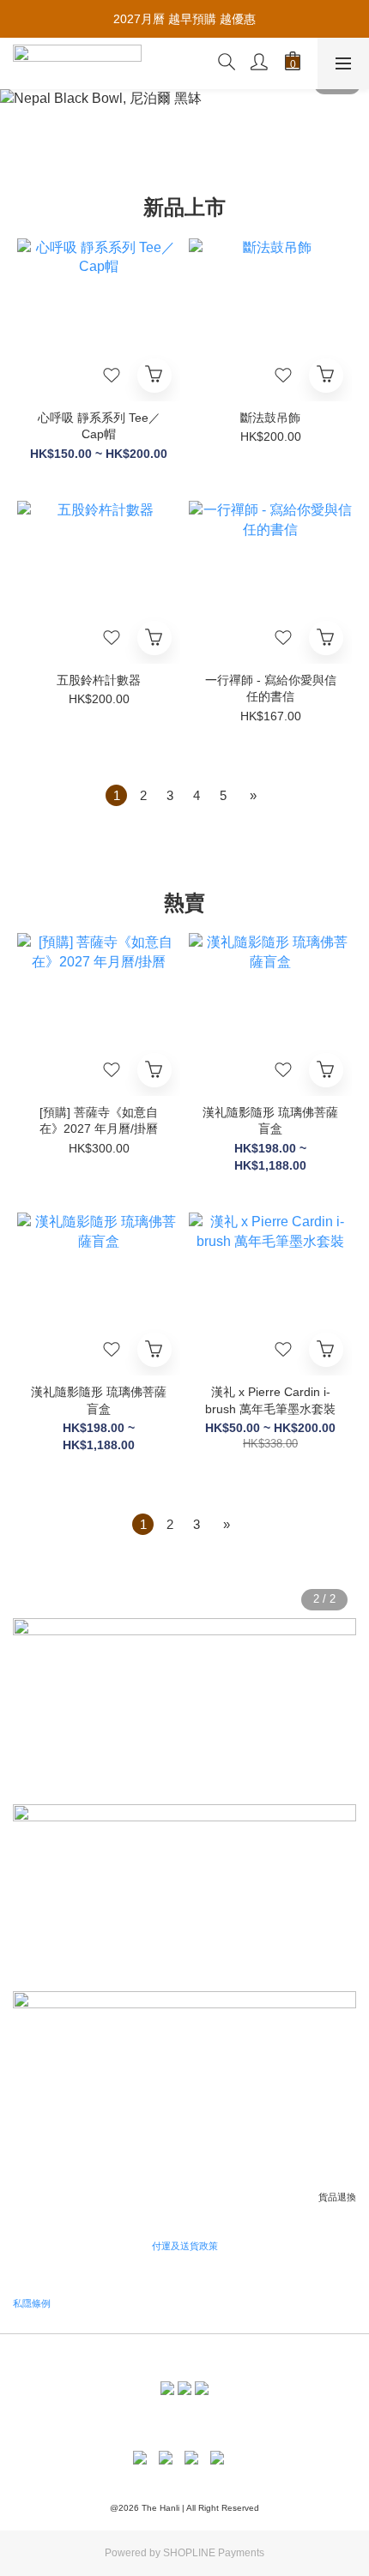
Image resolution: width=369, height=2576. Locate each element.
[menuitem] (116, 795)
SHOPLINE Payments (214, 2553)
